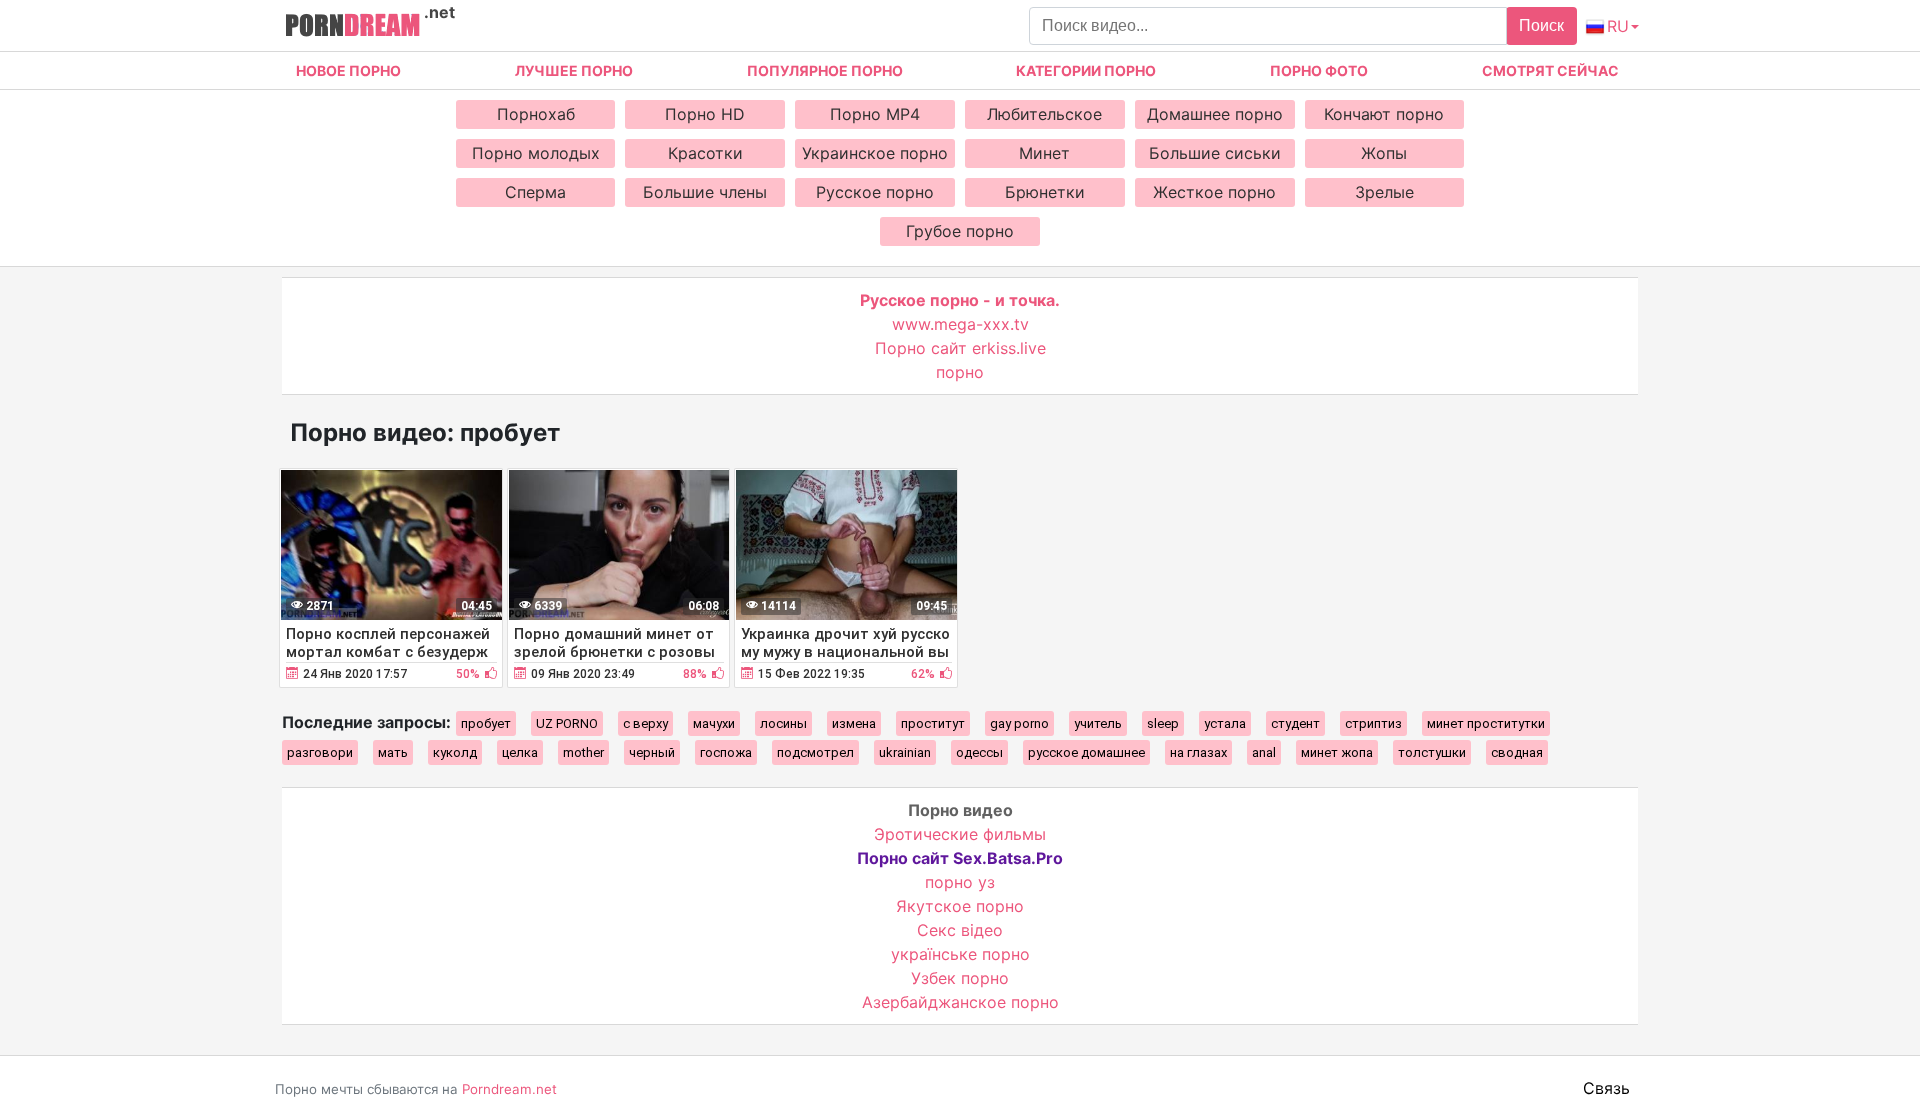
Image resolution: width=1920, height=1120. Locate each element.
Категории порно (1086, 70)
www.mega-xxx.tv (960, 324)
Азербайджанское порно (960, 1002)
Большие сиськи (1215, 153)
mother (583, 752)
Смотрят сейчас (1550, 70)
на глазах (1198, 752)
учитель (1098, 723)
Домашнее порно (1215, 114)
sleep (1163, 723)
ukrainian (905, 752)
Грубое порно (960, 231)
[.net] (352, 28)
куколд (455, 752)
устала (1225, 723)
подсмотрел (815, 752)
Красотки (705, 153)
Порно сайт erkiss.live (960, 348)
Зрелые (1384, 192)
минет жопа (1337, 752)
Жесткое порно (1214, 192)
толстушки (1432, 752)
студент (1295, 723)
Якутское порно (960, 906)
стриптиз (1373, 723)
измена (854, 723)
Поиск (1541, 25)
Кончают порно (1384, 114)
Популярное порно (825, 70)
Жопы (1384, 153)
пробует (486, 723)
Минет (1044, 153)
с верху (645, 723)
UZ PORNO (567, 723)
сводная (1517, 752)
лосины (783, 723)
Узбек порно (960, 978)
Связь (1606, 1088)
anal (1264, 752)
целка (520, 752)
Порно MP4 (875, 114)
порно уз (960, 882)
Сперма (535, 192)
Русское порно (875, 192)
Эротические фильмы (960, 834)
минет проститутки (1486, 723)
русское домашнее (1086, 752)
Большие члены (705, 192)
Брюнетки (1045, 192)
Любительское (1044, 114)
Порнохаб (536, 114)
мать (393, 752)
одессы (979, 752)
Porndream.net (509, 1089)
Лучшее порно (574, 70)
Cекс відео (960, 930)
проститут (933, 723)
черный (652, 752)
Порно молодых (536, 153)
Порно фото (1319, 70)
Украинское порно (875, 153)
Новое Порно (348, 70)
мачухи (714, 723)
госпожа (726, 752)
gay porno (1019, 723)
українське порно (960, 954)
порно (960, 372)
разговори (320, 752)
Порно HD (705, 114)
